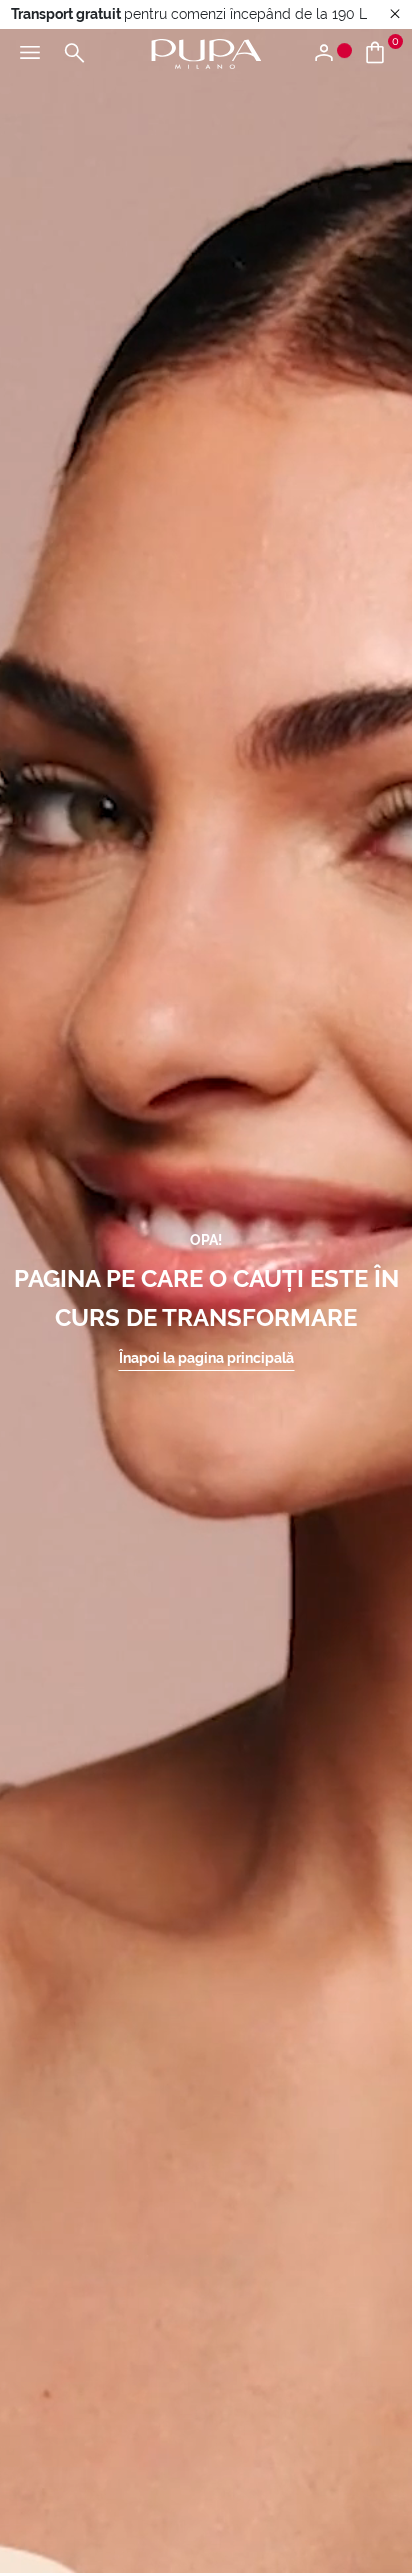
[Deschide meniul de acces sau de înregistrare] (331, 54)
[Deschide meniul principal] (30, 54)
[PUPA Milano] (206, 52)
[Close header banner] (395, 14)
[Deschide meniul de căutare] (74, 54)
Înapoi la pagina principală (206, 1358)
